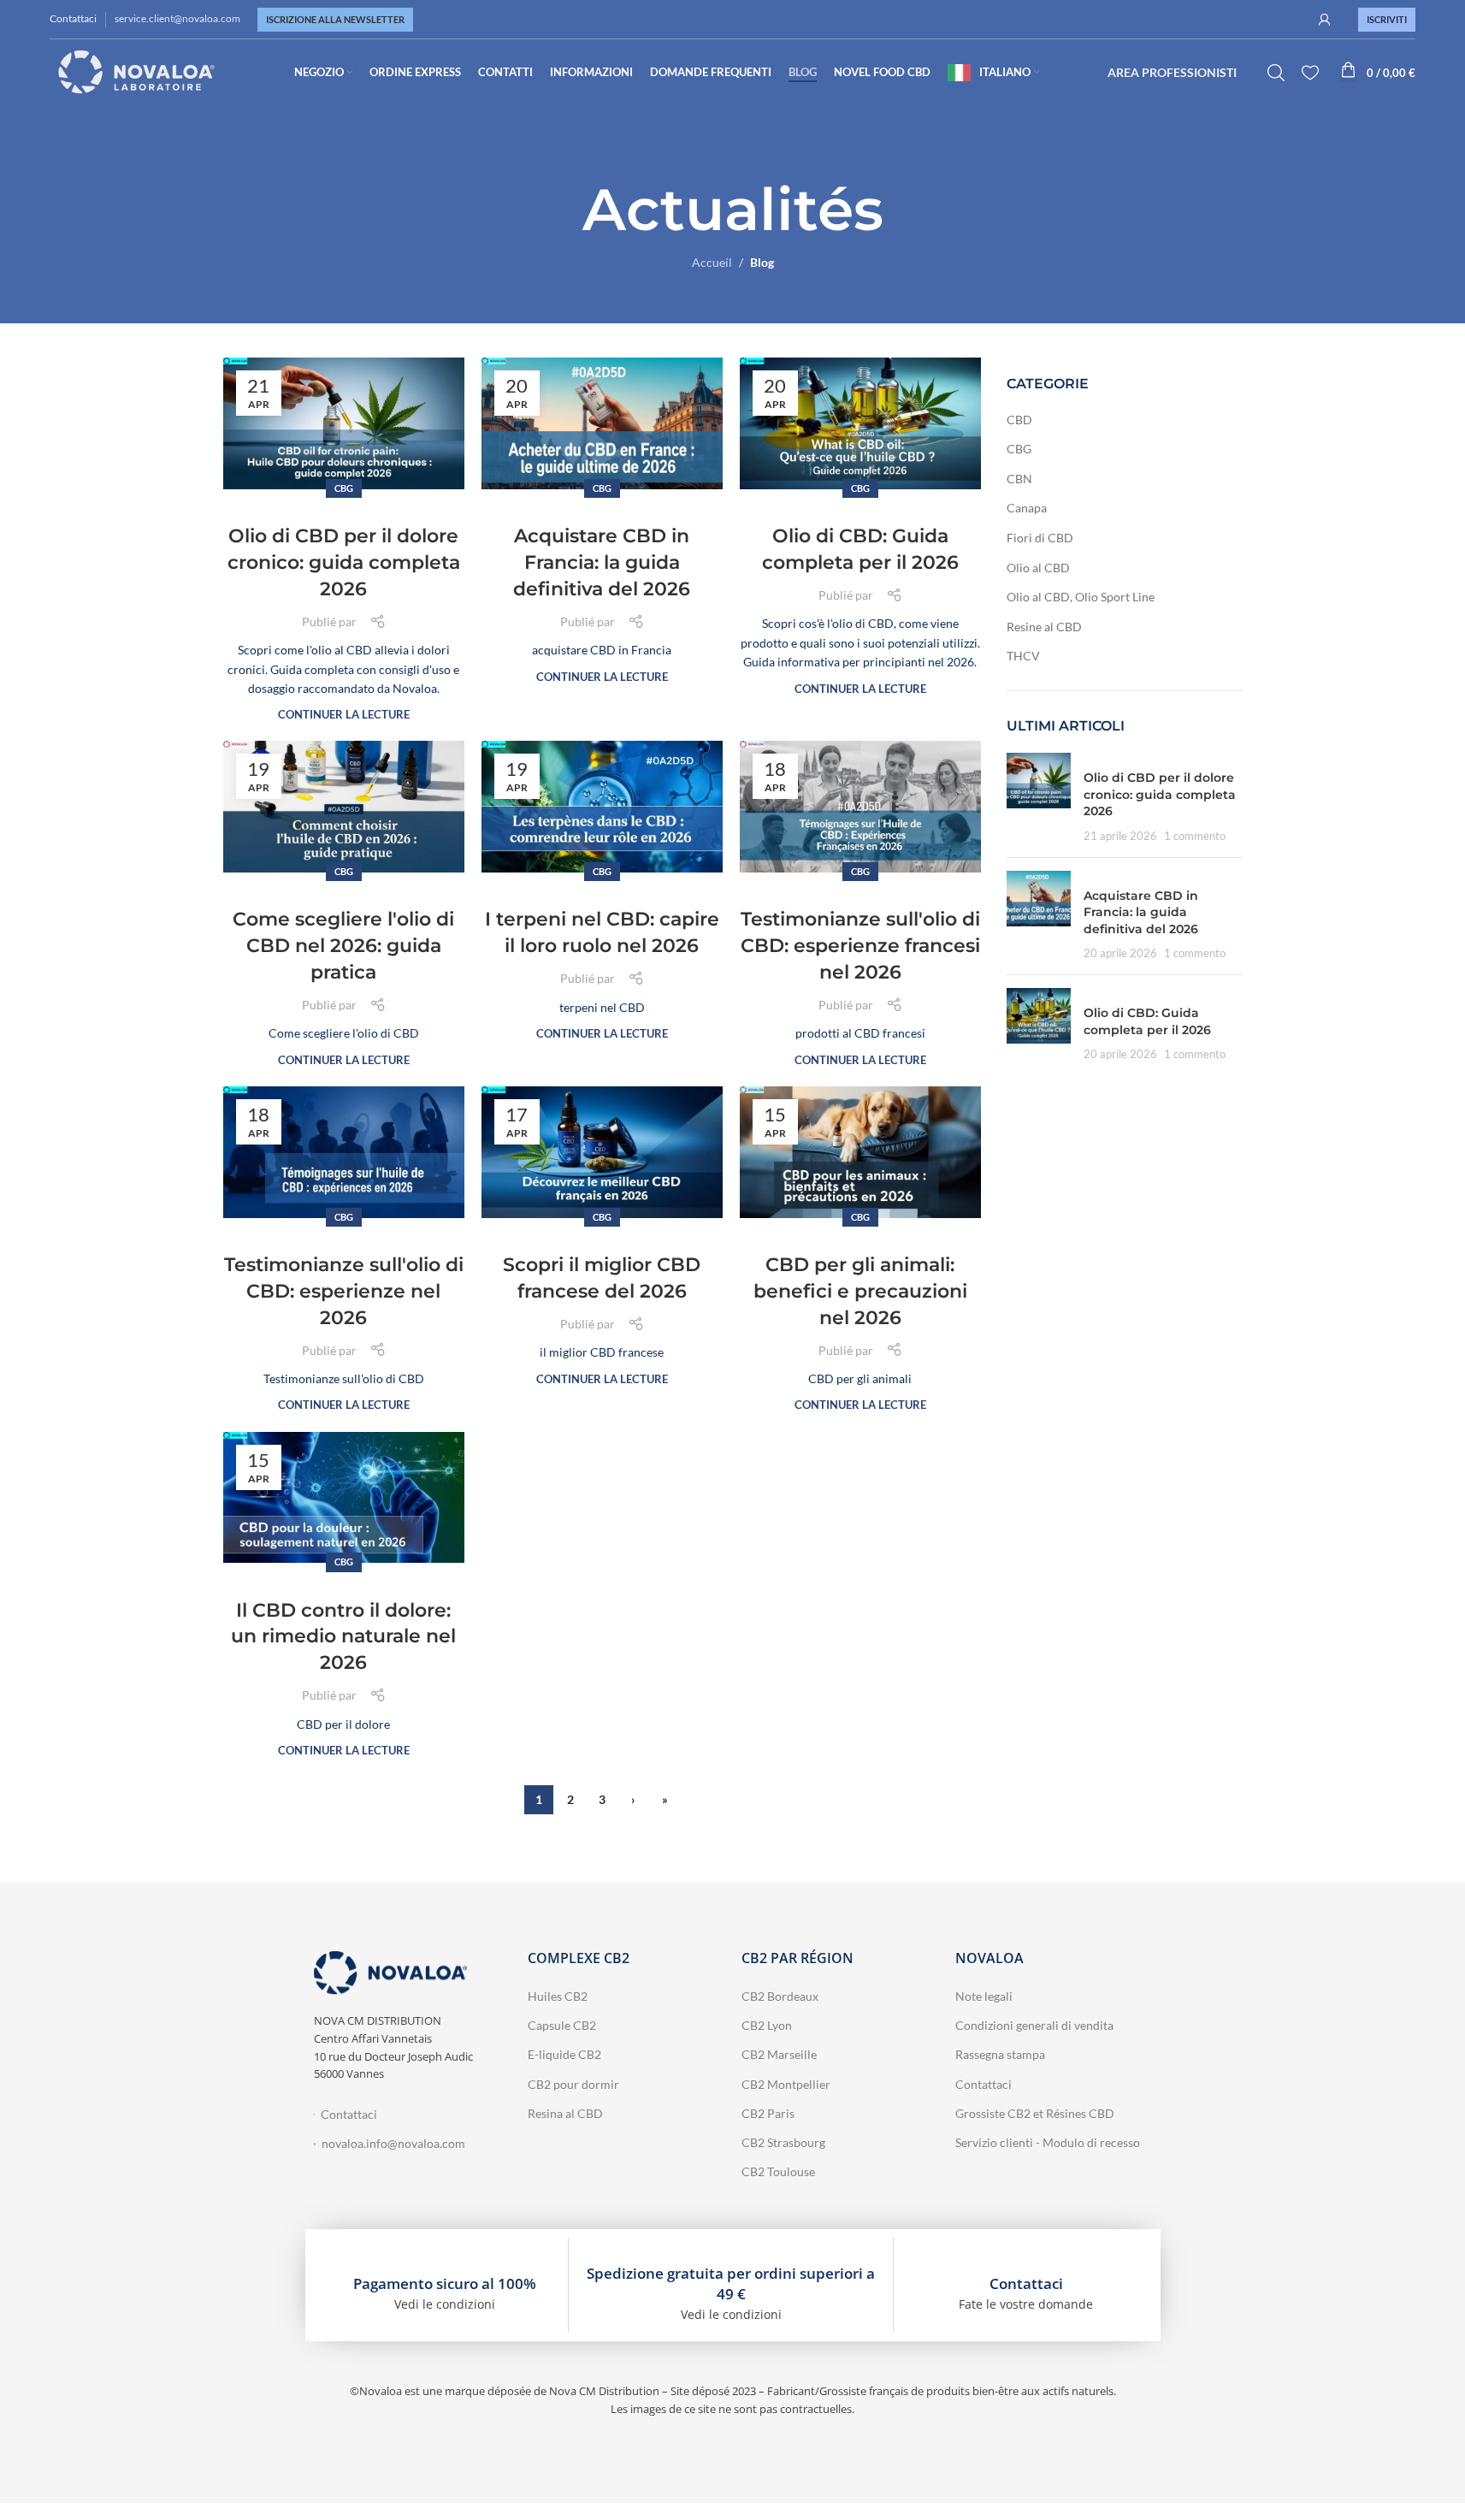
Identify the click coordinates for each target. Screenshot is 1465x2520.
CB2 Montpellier (786, 2084)
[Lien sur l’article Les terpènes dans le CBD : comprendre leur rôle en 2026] (602, 807)
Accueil (712, 262)
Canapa (1027, 508)
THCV (1023, 656)
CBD (1019, 420)
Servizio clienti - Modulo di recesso (1048, 2142)
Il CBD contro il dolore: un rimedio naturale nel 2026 (343, 1637)
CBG (344, 488)
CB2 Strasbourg (783, 2142)
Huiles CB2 (558, 1996)
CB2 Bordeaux (780, 1996)
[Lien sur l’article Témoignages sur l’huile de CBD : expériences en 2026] (344, 1152)
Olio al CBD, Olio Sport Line (1081, 597)
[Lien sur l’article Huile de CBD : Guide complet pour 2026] (860, 423)
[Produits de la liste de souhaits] (1310, 73)
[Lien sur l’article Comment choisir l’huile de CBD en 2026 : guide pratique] (344, 807)
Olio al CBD (1038, 568)
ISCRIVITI (1387, 19)
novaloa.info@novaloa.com (393, 2143)
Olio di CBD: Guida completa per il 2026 (1147, 1021)
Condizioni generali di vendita (1034, 2025)
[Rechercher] (1276, 73)
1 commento (1195, 836)
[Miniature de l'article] (1039, 798)
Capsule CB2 (562, 2025)
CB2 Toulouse (778, 2171)
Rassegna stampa (1000, 2054)
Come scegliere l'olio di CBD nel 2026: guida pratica (343, 946)
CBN (1019, 479)
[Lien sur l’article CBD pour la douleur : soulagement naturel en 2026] (344, 1498)
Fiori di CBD (1040, 538)
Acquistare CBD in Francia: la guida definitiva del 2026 (602, 562)
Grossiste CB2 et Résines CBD (1035, 2113)
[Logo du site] (137, 71)
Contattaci (73, 18)
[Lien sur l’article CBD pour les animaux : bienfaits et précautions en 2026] (860, 1152)
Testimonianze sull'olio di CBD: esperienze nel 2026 (344, 1291)
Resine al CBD (1044, 627)
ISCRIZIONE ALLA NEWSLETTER (335, 19)
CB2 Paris (768, 2113)
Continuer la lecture (344, 715)
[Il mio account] (1325, 20)
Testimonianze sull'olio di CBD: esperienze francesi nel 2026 (860, 946)
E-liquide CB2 (564, 2054)
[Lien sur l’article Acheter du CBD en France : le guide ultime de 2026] (602, 423)
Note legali (984, 1996)
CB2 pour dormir (573, 2084)
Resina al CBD (565, 2113)
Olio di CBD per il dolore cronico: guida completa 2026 (344, 562)
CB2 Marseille (779, 2054)
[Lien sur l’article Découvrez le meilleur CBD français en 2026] (602, 1152)
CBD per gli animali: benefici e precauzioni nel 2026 (860, 1291)
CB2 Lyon (767, 2025)
